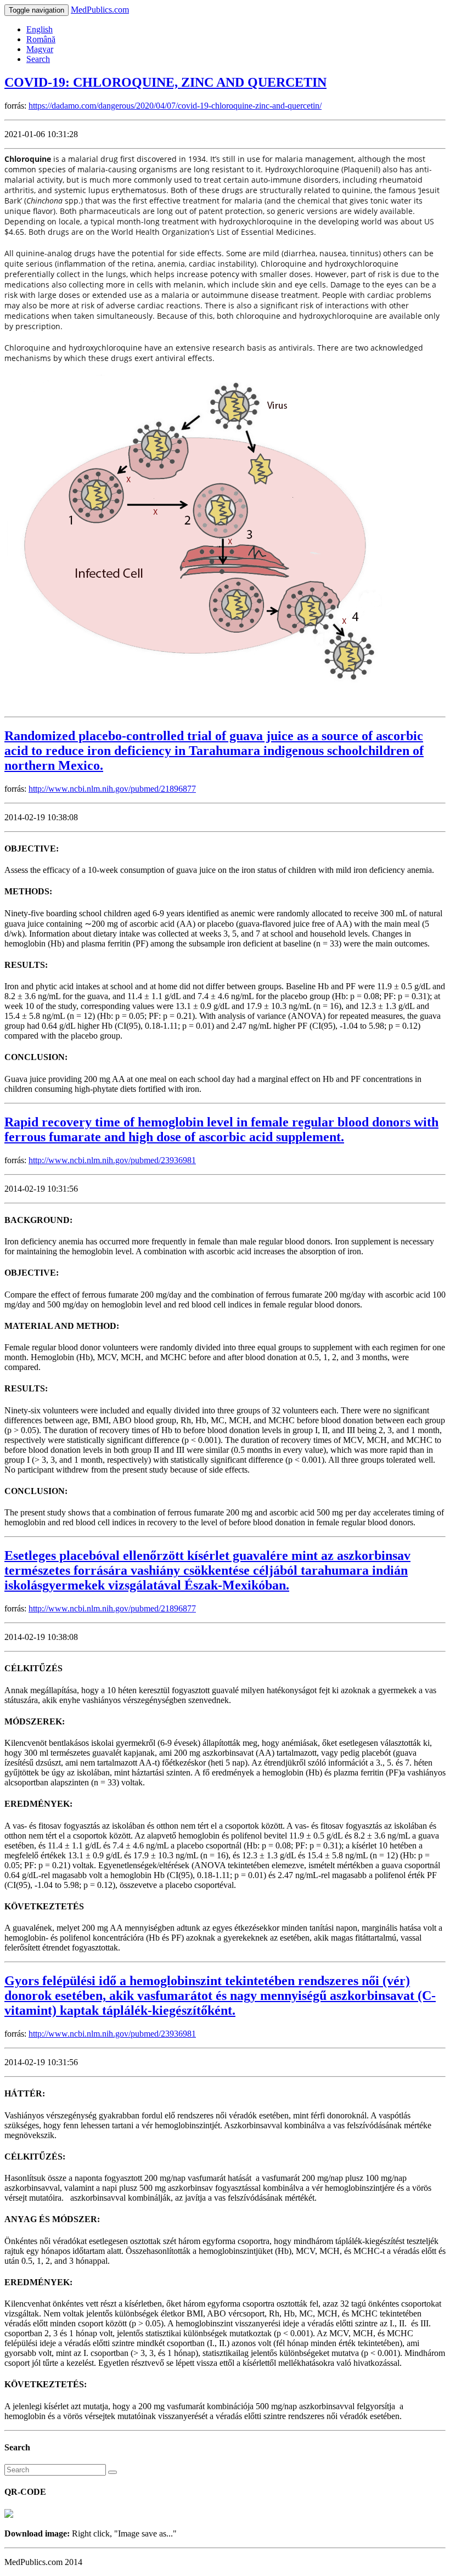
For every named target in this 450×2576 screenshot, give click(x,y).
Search (38, 59)
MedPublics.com (100, 10)
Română (41, 39)
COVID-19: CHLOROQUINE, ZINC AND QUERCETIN (165, 82)
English (40, 29)
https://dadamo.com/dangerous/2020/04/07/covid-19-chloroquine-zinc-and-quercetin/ (175, 106)
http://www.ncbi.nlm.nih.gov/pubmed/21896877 (112, 789)
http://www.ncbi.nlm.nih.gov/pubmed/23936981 (112, 1160)
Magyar (40, 49)
